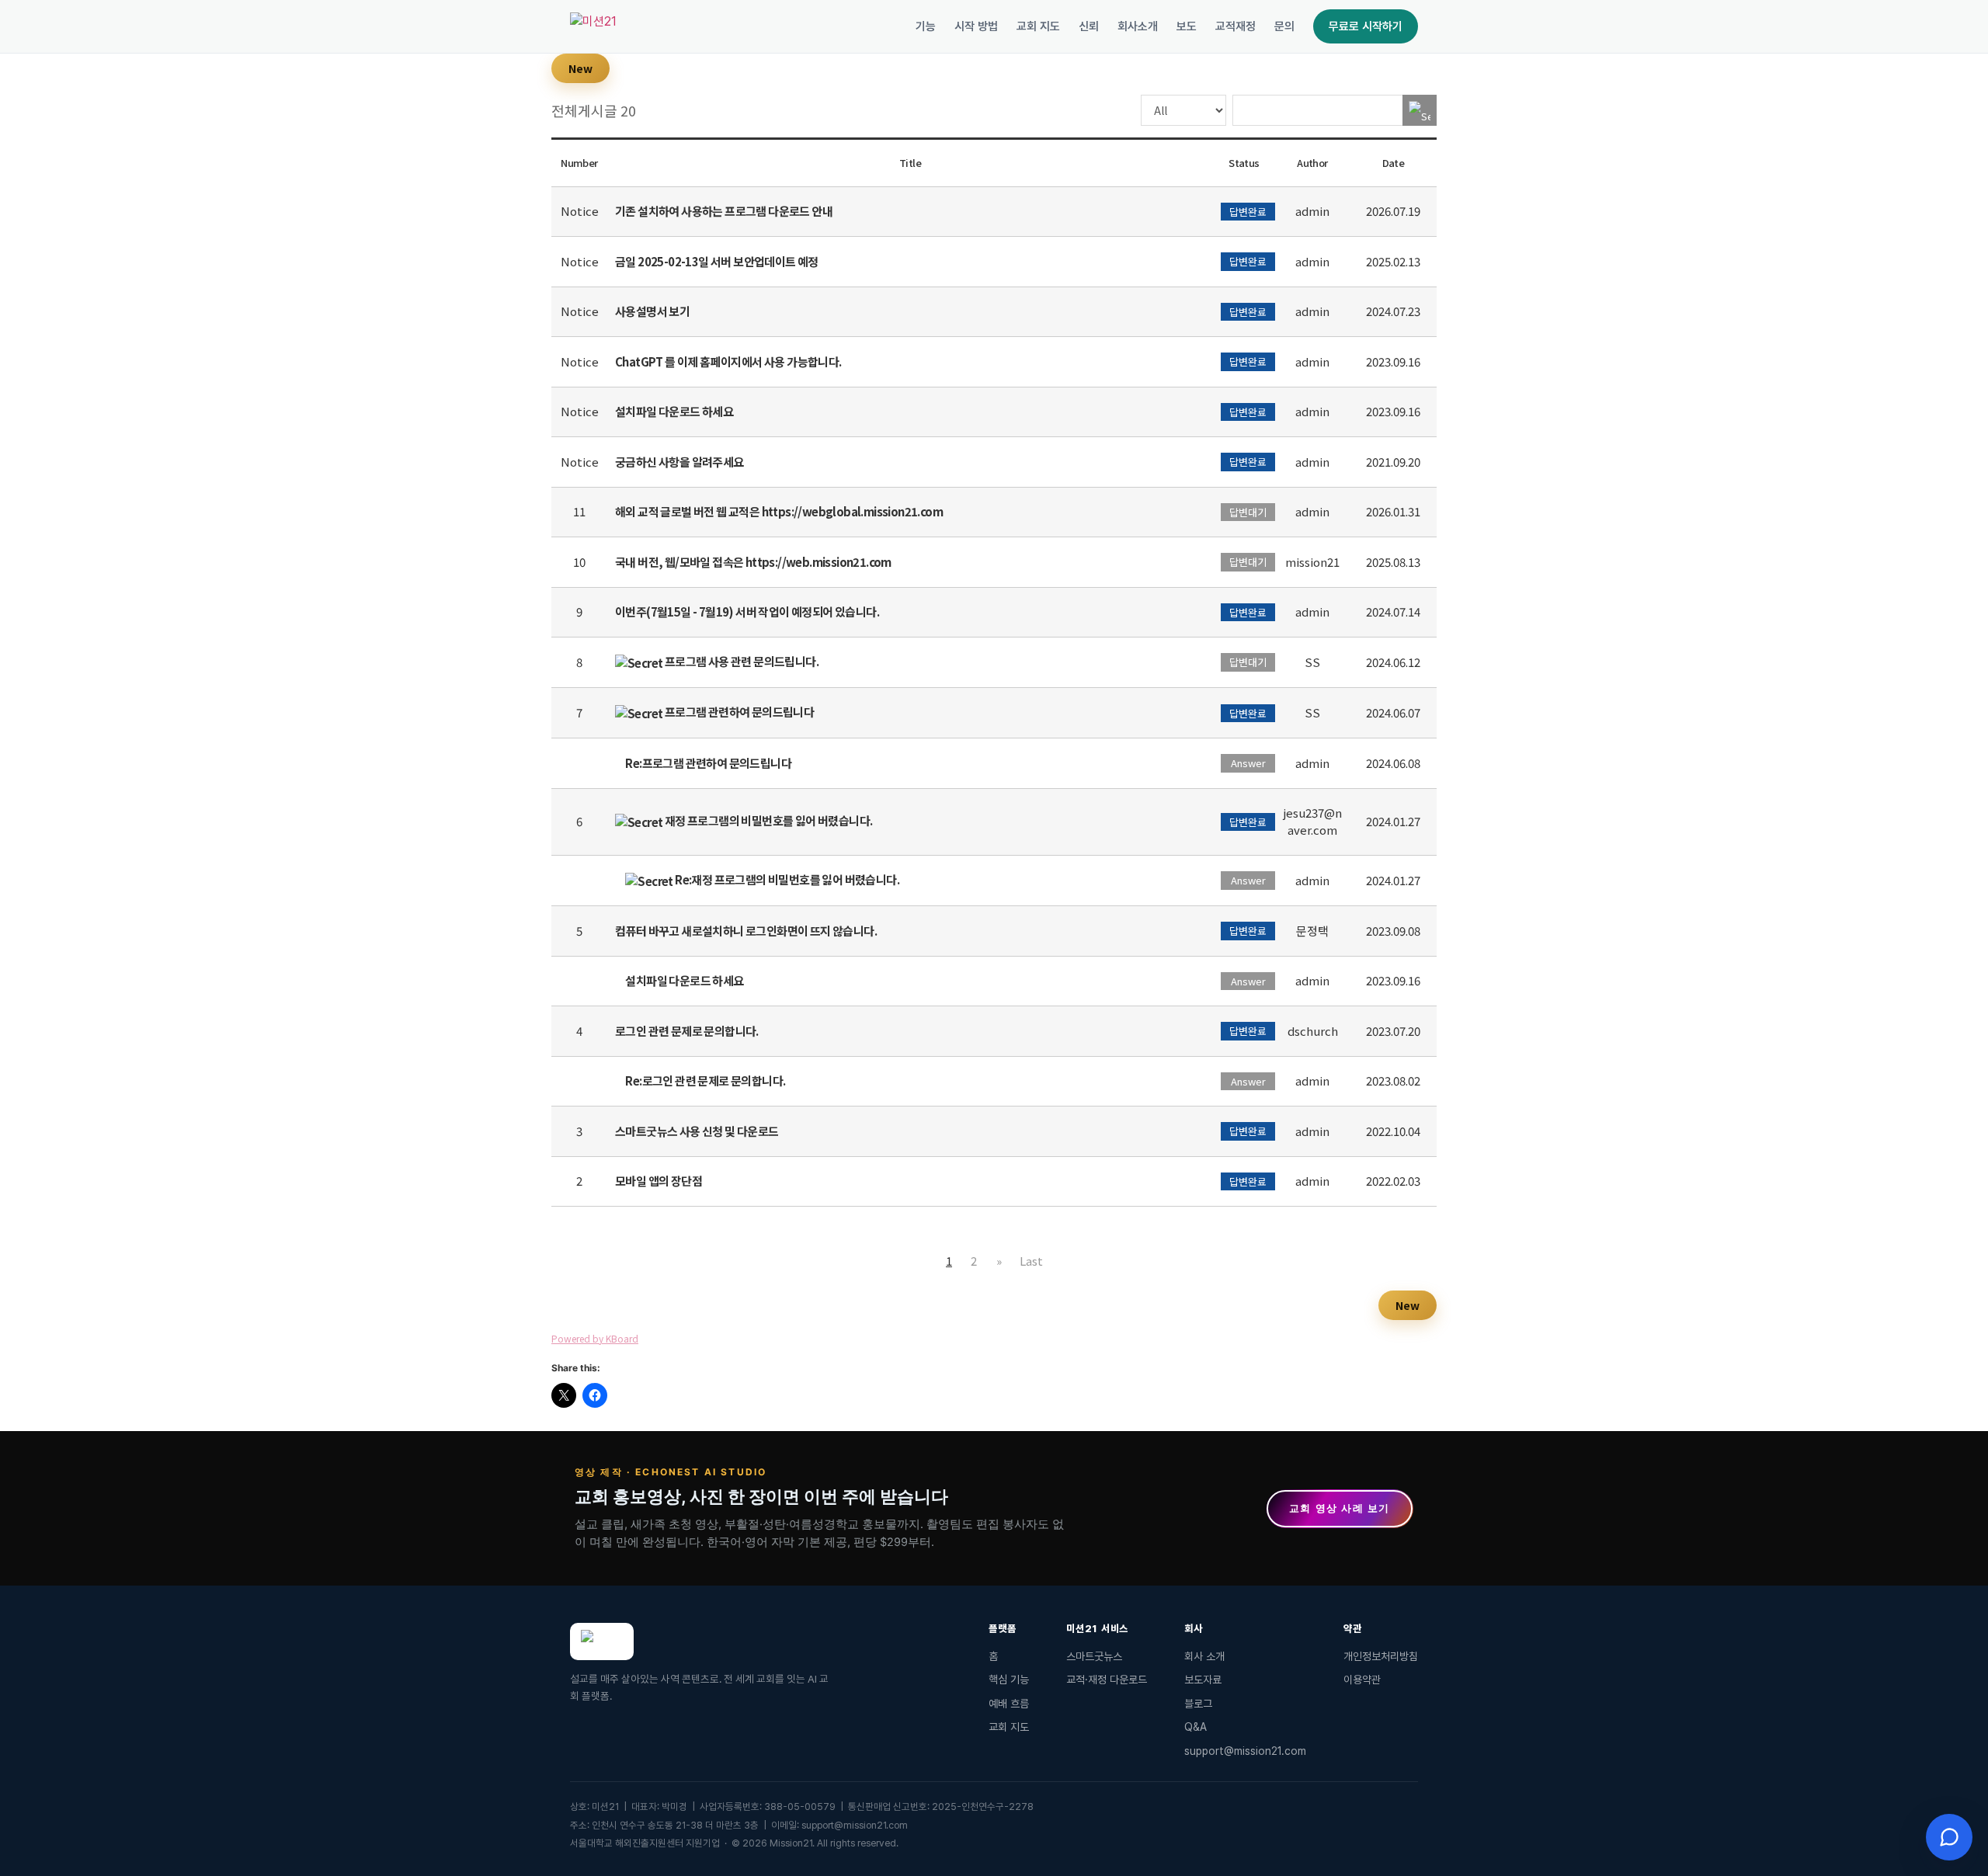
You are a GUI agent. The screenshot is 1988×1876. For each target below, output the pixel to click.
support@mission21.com (1245, 1751)
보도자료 (1203, 1680)
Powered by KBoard (595, 1338)
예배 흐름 (1009, 1704)
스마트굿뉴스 (1094, 1656)
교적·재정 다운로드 (1107, 1680)
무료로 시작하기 (1366, 26)
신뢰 (1089, 26)
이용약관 (1362, 1680)
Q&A (1196, 1727)
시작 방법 (976, 26)
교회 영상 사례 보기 (1340, 1508)
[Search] (1420, 110)
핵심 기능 (1009, 1680)
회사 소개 (1204, 1656)
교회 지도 (1038, 26)
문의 (1284, 26)
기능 (926, 26)
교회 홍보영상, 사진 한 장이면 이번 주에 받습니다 (761, 1496)
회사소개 (1138, 26)
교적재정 (1236, 26)
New (580, 68)
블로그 (1198, 1704)
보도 (1187, 26)
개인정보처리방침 (1381, 1656)
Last (1031, 1261)
